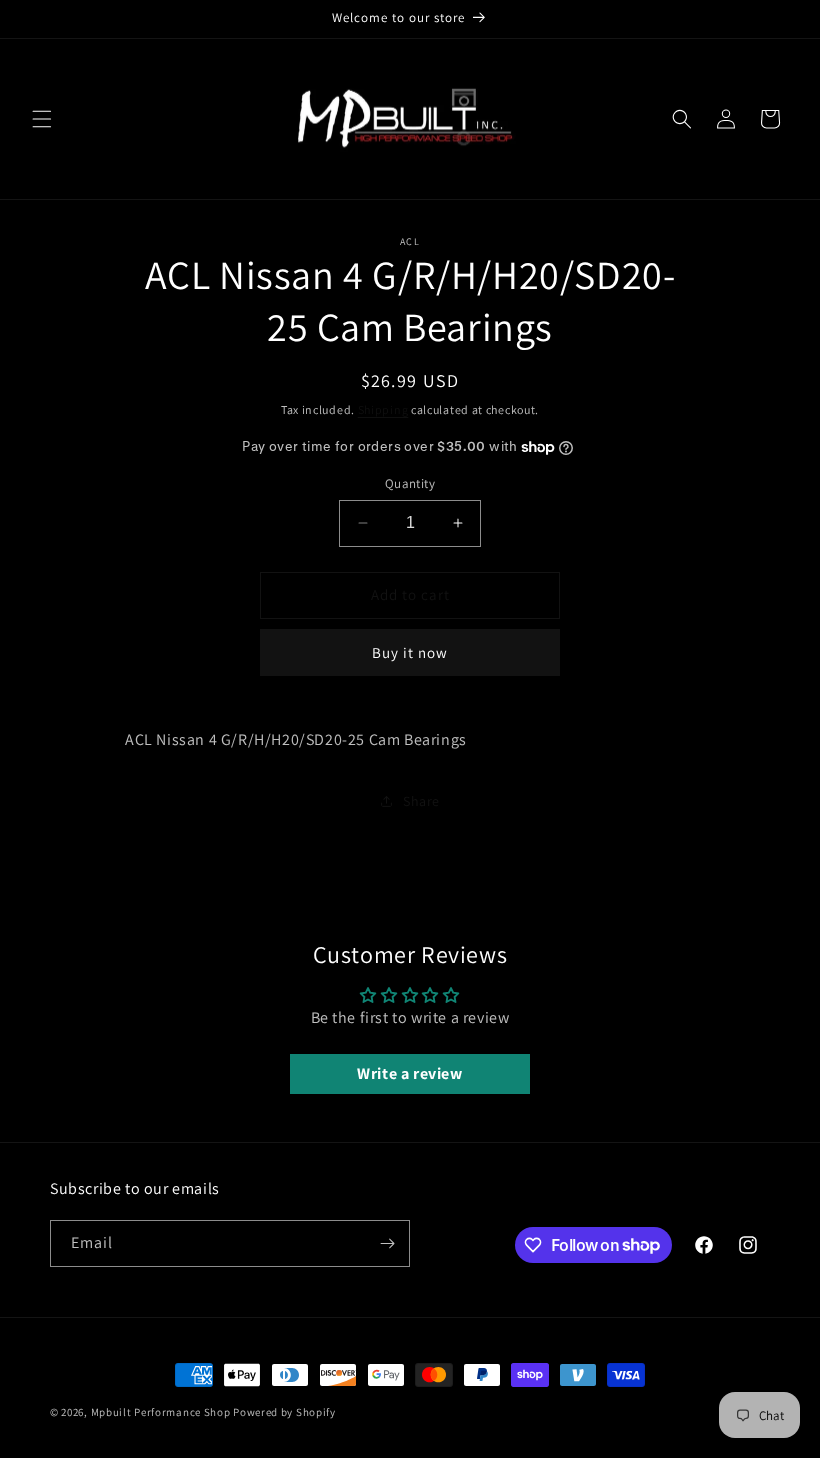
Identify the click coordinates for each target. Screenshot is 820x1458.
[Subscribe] (387, 1243)
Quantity (410, 483)
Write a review (409, 1073)
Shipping (383, 409)
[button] (42, 119)
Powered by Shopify (284, 1412)
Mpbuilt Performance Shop (161, 1412)
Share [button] (421, 801)
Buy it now (410, 652)
